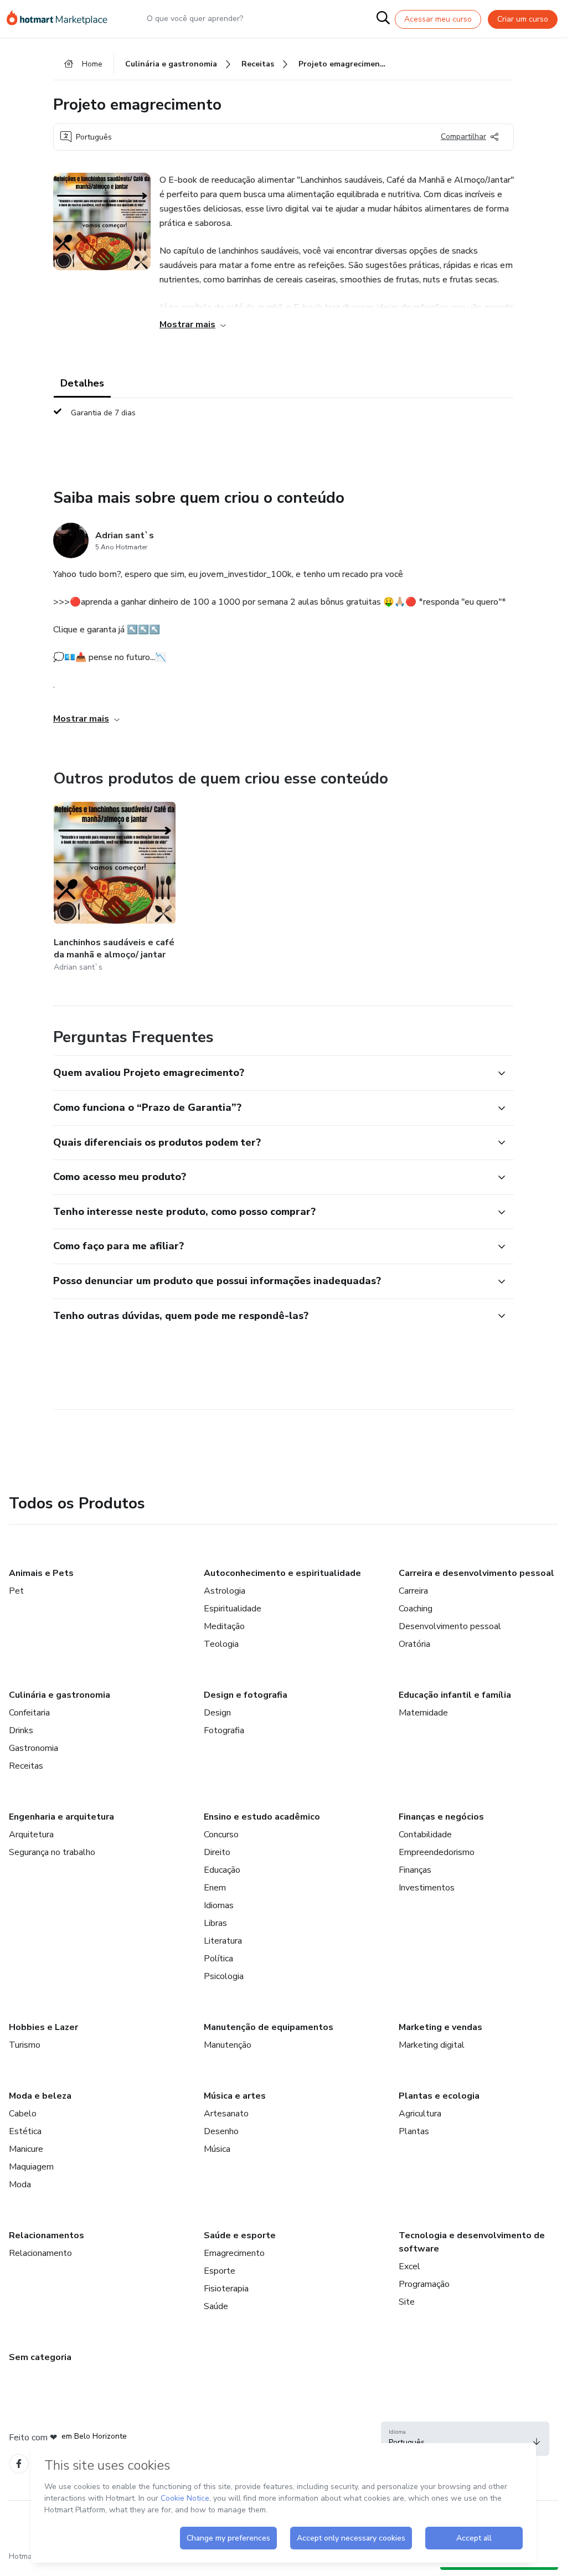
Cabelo (23, 2114)
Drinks (21, 1730)
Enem (215, 1888)
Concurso (221, 1835)
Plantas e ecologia (439, 2096)
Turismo (25, 2045)
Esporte (220, 2271)
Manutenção (228, 2045)
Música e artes (235, 2096)
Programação (424, 2284)
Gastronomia (33, 1748)
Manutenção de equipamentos (269, 2027)
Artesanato (226, 2114)
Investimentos (427, 1888)
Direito (217, 1852)
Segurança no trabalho (52, 1852)
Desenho (221, 2131)
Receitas (26, 1766)
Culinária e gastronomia (60, 1695)
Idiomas (219, 1905)
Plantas (414, 2131)
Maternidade (423, 1713)
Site (407, 2302)
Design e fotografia (246, 1695)
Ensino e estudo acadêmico (262, 1817)
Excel (409, 2266)
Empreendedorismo (437, 1852)
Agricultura (420, 2114)
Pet (16, 1591)
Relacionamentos (47, 2235)
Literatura (223, 1941)
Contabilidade (425, 1835)
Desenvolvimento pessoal (450, 1626)
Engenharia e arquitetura (61, 1817)
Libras (215, 1923)
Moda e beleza (40, 2096)
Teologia (221, 1644)
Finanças (415, 1870)
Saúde (216, 2306)
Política (218, 1959)
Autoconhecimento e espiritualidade (282, 1573)
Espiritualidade (233, 1609)
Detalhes (82, 383)
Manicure (26, 2149)
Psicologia (224, 1976)
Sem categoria (40, 2357)
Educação (222, 1870)
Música (217, 2149)
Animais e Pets (41, 1573)
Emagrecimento (234, 2253)
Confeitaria (29, 1713)
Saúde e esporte (240, 2235)
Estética (25, 2131)
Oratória (414, 1644)
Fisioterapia (226, 2289)
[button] (271, 1073)
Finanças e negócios (441, 1817)
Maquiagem (31, 2167)
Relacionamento (40, 2253)
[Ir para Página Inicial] (62, 19)
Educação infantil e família (455, 1695)
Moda (20, 2185)
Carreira (413, 1591)
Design (217, 1713)
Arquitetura (31, 1835)
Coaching (416, 1609)
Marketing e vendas (440, 2027)
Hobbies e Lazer (43, 2027)
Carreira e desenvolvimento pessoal (476, 1573)
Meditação (224, 1626)
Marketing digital (432, 2045)
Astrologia (225, 1591)
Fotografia (224, 1730)
